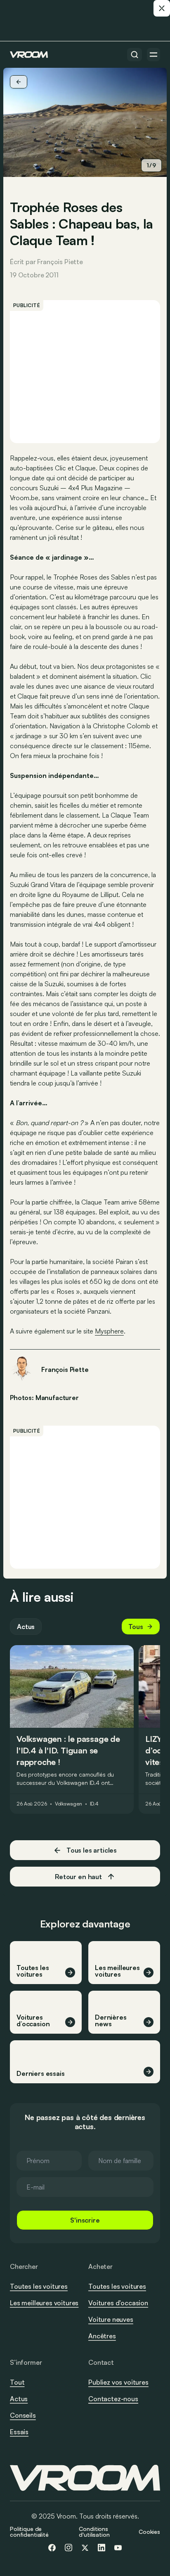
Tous (136, 1627)
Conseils (23, 2415)
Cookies (149, 2532)
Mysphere (109, 1331)
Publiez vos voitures (118, 2382)
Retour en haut (78, 1877)
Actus (26, 1627)
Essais (19, 2432)
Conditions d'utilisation (94, 2532)
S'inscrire (85, 2220)
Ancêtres (102, 2336)
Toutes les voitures (39, 2286)
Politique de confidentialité (29, 2532)
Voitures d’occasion (118, 2303)
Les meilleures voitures (44, 2303)
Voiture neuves (111, 2319)
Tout (17, 2382)
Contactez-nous (113, 2399)
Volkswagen (68, 1804)
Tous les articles (92, 1850)
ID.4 (94, 1804)
